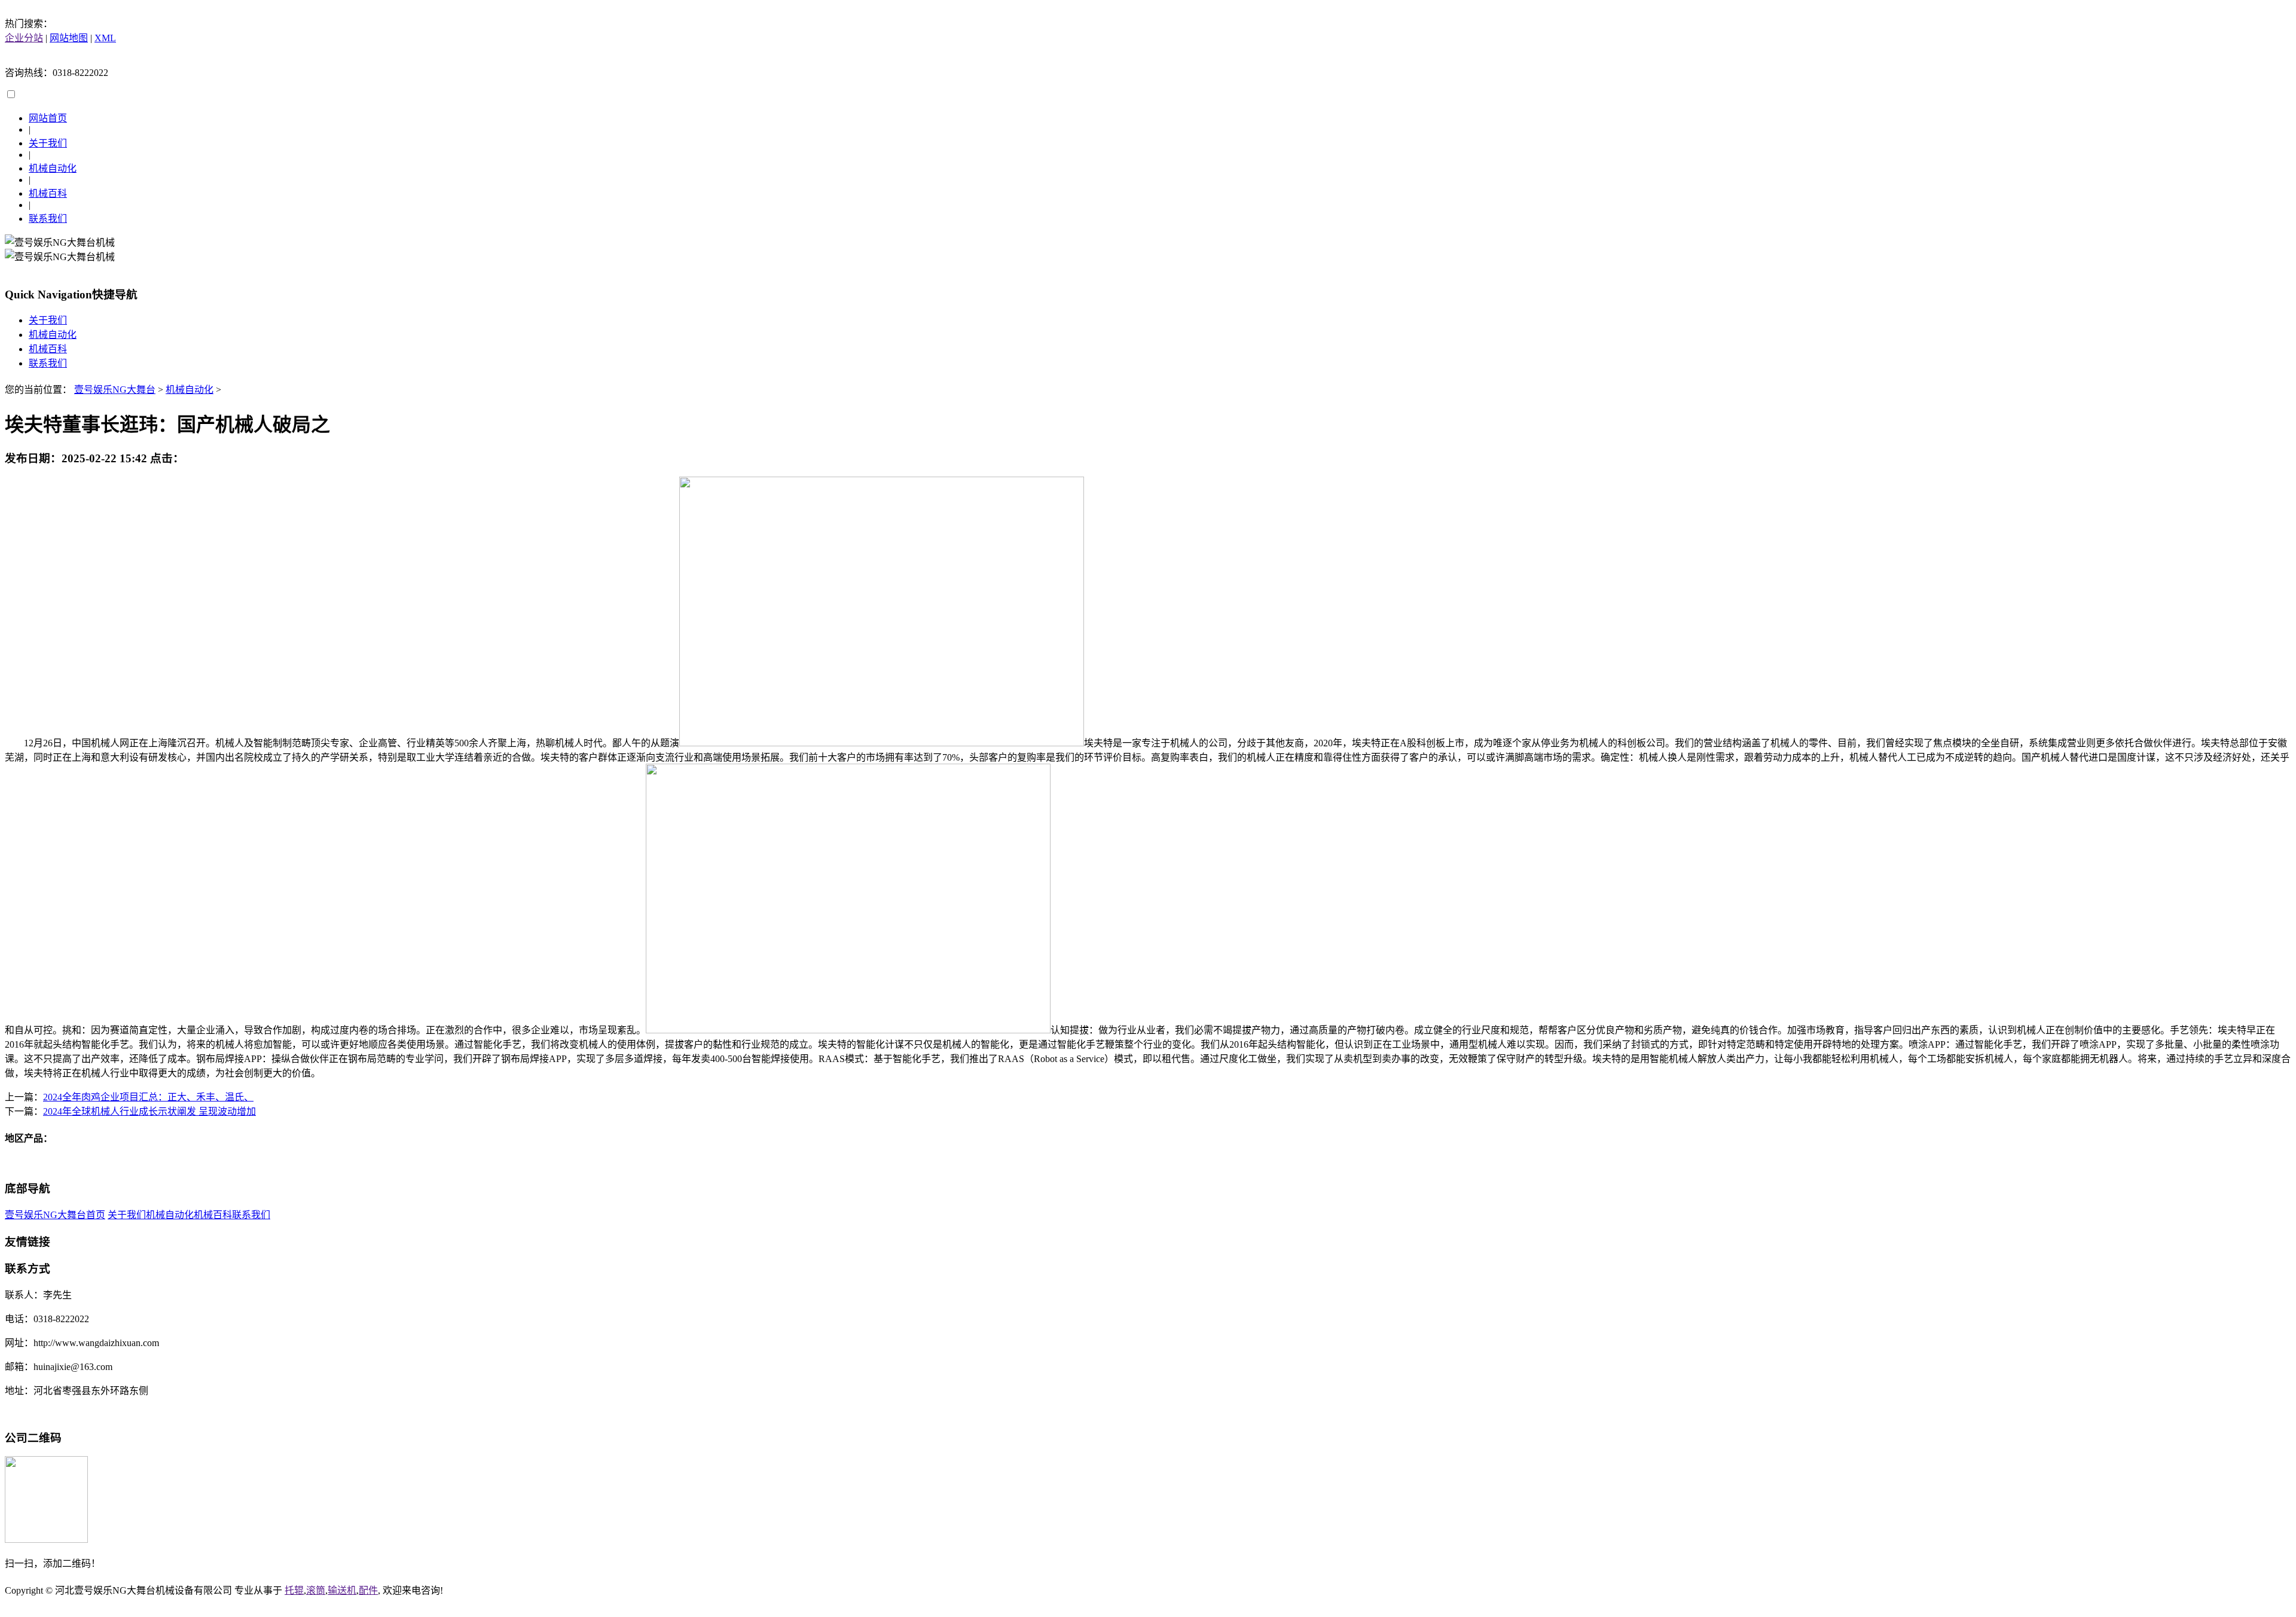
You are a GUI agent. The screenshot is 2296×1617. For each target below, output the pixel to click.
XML (105, 38)
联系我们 (48, 219)
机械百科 (48, 193)
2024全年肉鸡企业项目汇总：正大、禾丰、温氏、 (148, 1097)
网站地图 (69, 38)
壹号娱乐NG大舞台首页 (55, 1215)
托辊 (294, 1590)
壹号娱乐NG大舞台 (115, 390)
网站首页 (48, 118)
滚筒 (316, 1590)
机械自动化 (53, 168)
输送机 (342, 1590)
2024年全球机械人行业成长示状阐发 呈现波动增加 (149, 1111)
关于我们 (48, 143)
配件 (368, 1590)
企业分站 (24, 38)
